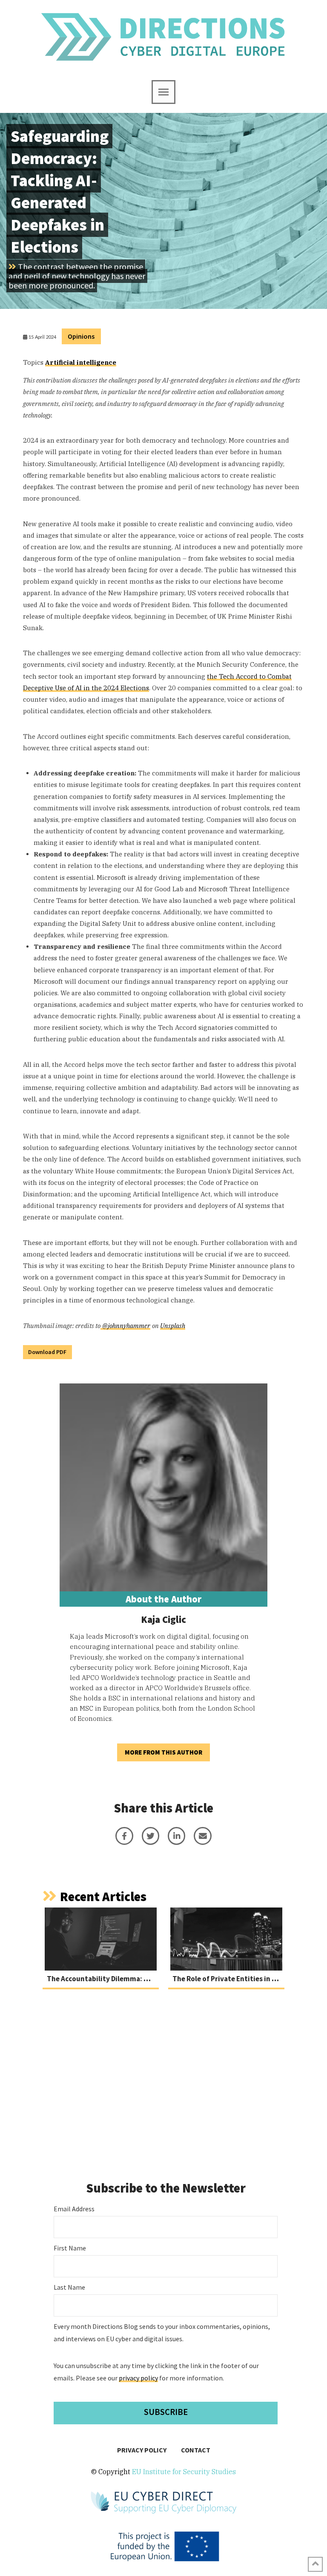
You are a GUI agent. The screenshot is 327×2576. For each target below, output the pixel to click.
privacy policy (138, 2378)
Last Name (69, 2287)
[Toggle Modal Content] (163, 92)
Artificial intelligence (81, 362)
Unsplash (173, 1326)
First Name (70, 2248)
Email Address (74, 2209)
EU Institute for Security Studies (184, 2472)
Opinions (81, 336)
